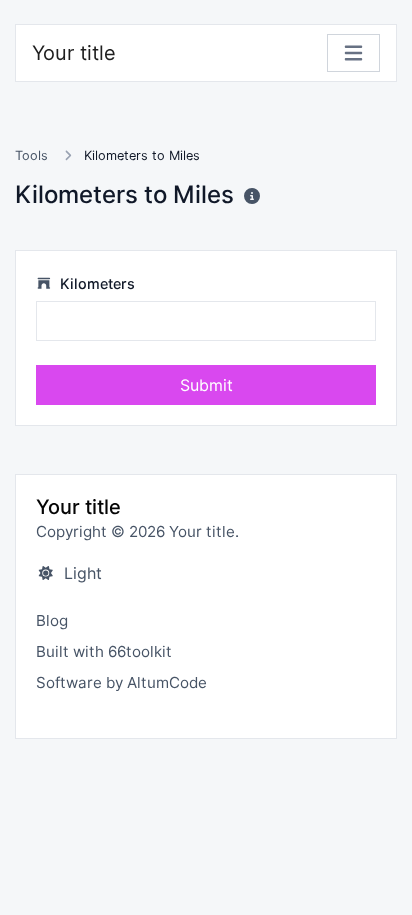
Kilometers (95, 283)
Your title (74, 53)
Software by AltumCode (121, 682)
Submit (206, 385)
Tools (31, 155)
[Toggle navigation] (353, 53)
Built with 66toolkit (104, 651)
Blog (52, 620)
